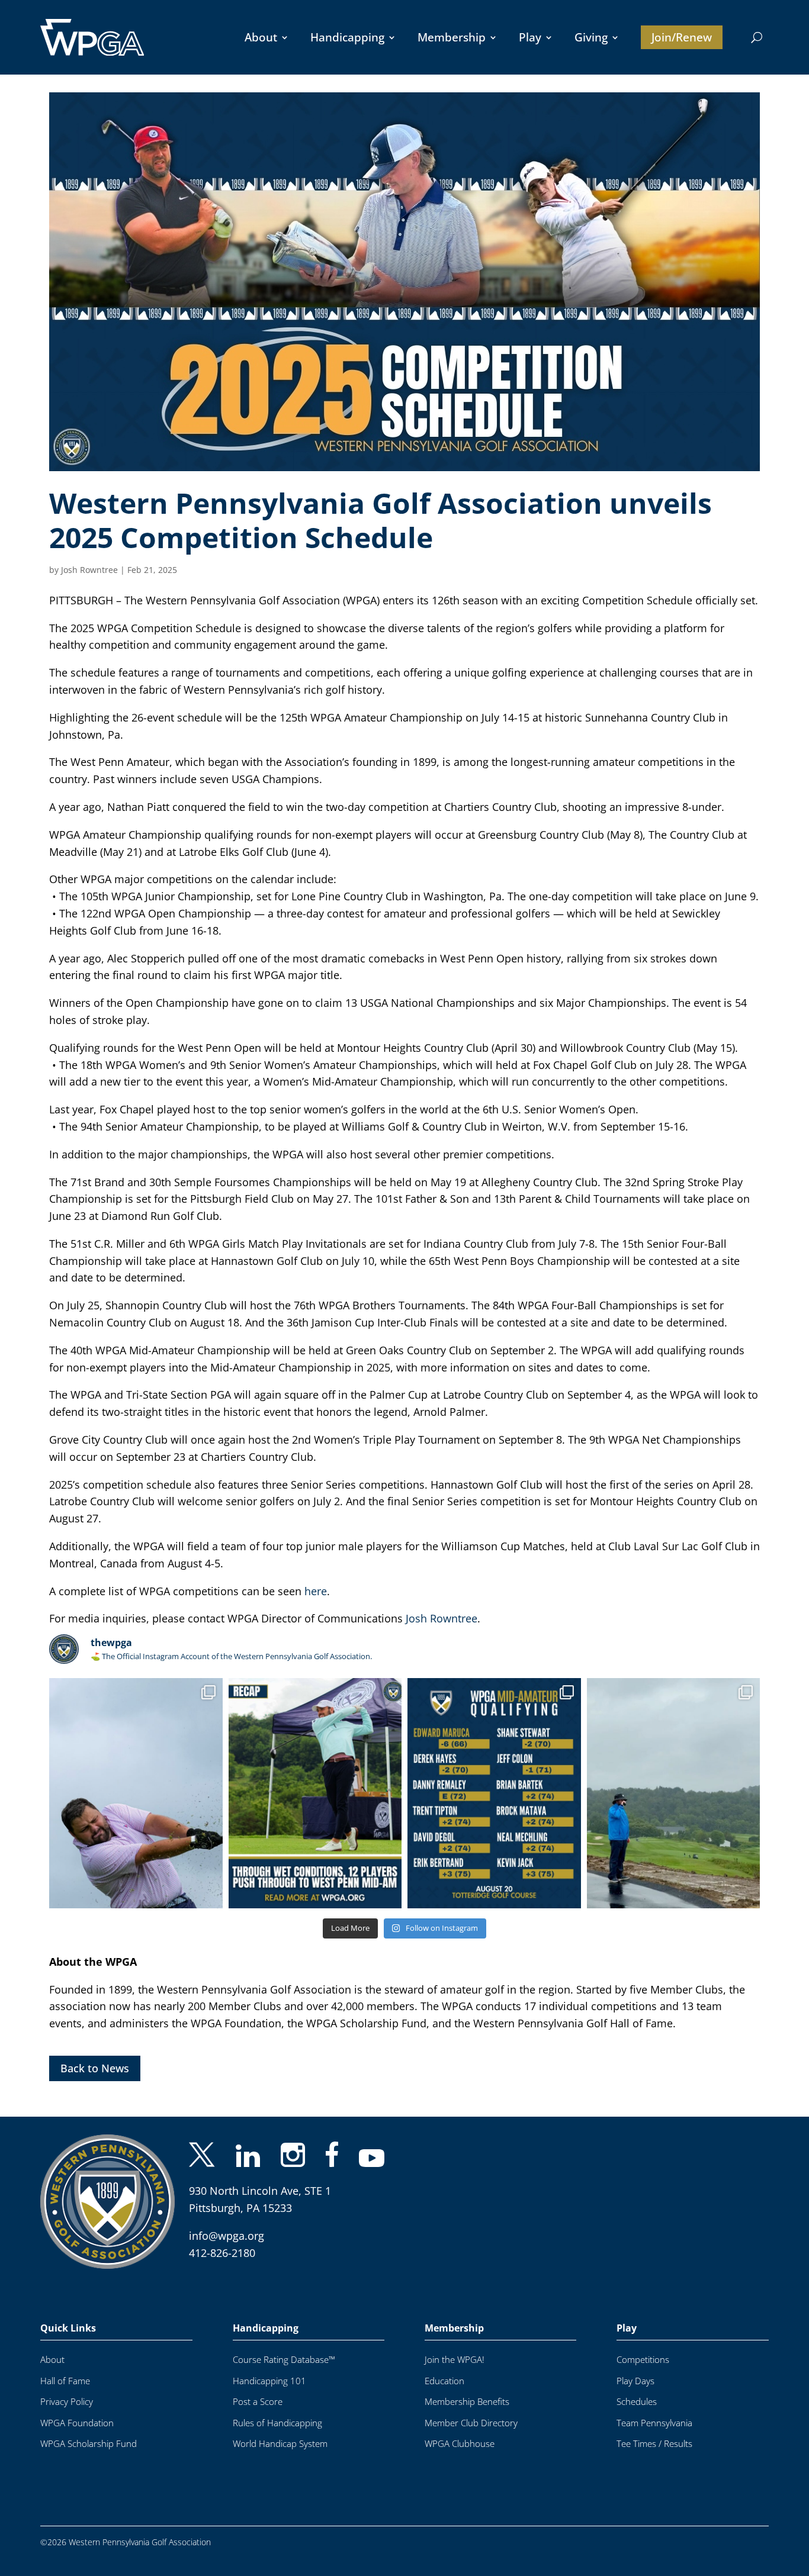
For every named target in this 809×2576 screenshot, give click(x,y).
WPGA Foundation (77, 2423)
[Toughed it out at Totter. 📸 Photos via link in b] (136, 1793)
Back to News (95, 2068)
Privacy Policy (67, 2402)
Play (530, 37)
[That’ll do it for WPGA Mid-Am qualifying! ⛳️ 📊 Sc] (494, 1793)
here (316, 1591)
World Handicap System (280, 2444)
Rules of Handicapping (277, 2423)
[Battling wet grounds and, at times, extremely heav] (315, 1793)
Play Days (635, 2381)
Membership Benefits (467, 2402)
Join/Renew (682, 37)
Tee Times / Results (654, 2444)
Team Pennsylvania (654, 2423)
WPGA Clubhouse (460, 2444)
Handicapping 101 (269, 2381)
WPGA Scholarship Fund (89, 2444)
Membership (452, 37)
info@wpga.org (227, 2236)
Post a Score (258, 2402)
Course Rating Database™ (284, 2360)
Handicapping (347, 37)
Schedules (637, 2402)
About (261, 37)
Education (444, 2381)
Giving (591, 37)
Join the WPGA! (455, 2360)
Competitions (643, 2360)
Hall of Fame (65, 2381)
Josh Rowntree (89, 570)
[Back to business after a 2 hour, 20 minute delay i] (674, 1793)
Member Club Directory (471, 2423)
